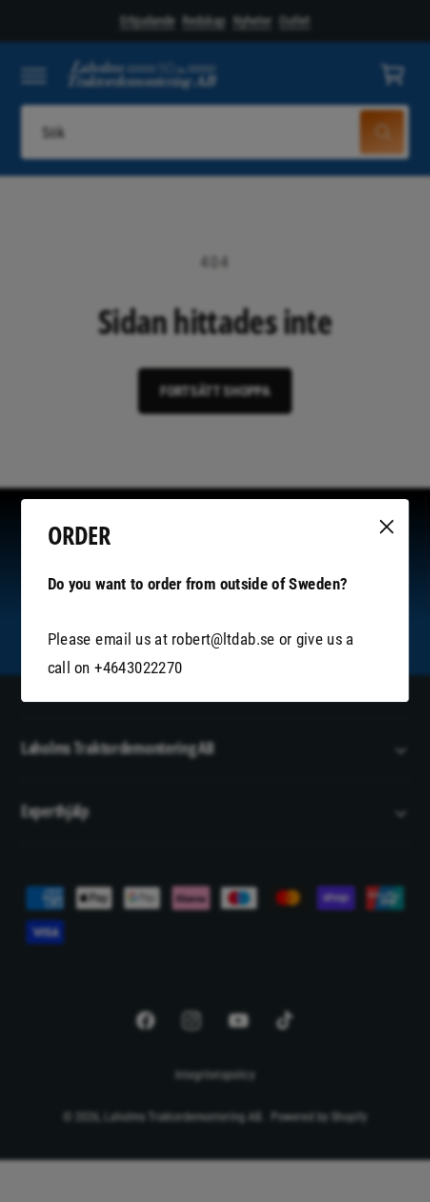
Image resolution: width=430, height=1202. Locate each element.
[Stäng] (387, 527)
